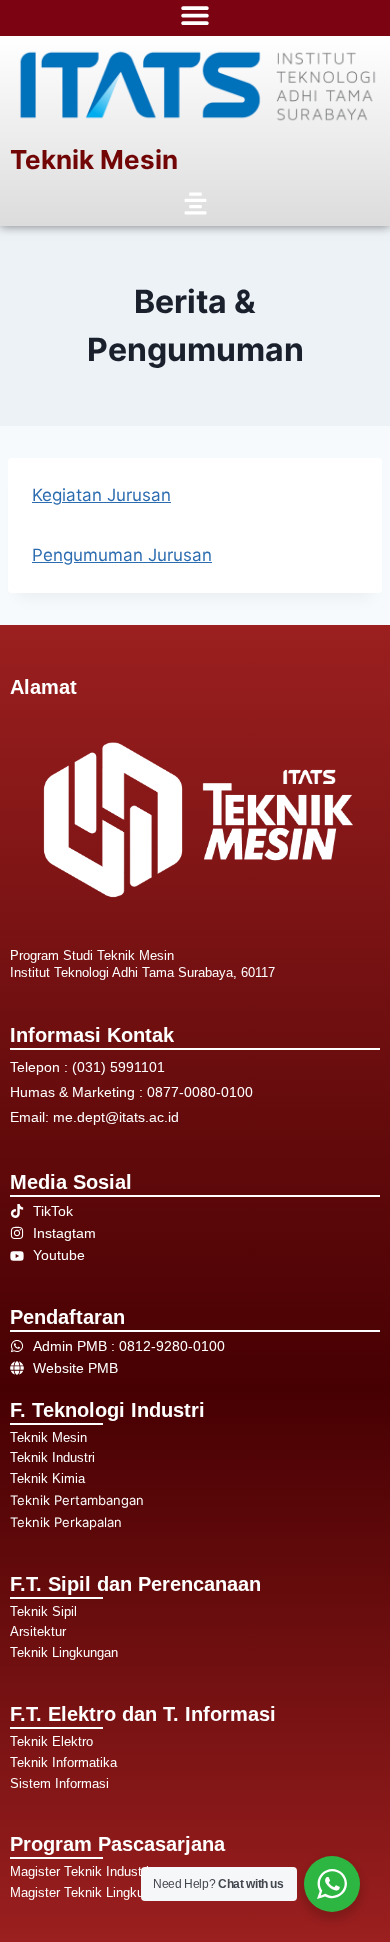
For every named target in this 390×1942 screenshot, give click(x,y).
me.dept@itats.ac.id (116, 1117)
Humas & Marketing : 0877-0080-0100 (131, 1092)
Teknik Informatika (63, 1762)
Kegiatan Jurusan (101, 495)
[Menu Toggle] (195, 15)
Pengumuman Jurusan (122, 555)
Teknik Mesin (94, 159)
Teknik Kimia (47, 1478)
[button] (195, 204)
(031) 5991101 (118, 1067)
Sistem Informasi (59, 1783)
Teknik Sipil (43, 1611)
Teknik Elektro (51, 1741)
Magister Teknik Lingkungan (91, 1892)
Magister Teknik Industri (79, 1871)
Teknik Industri (52, 1457)
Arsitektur (38, 1631)
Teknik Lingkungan (64, 1652)
